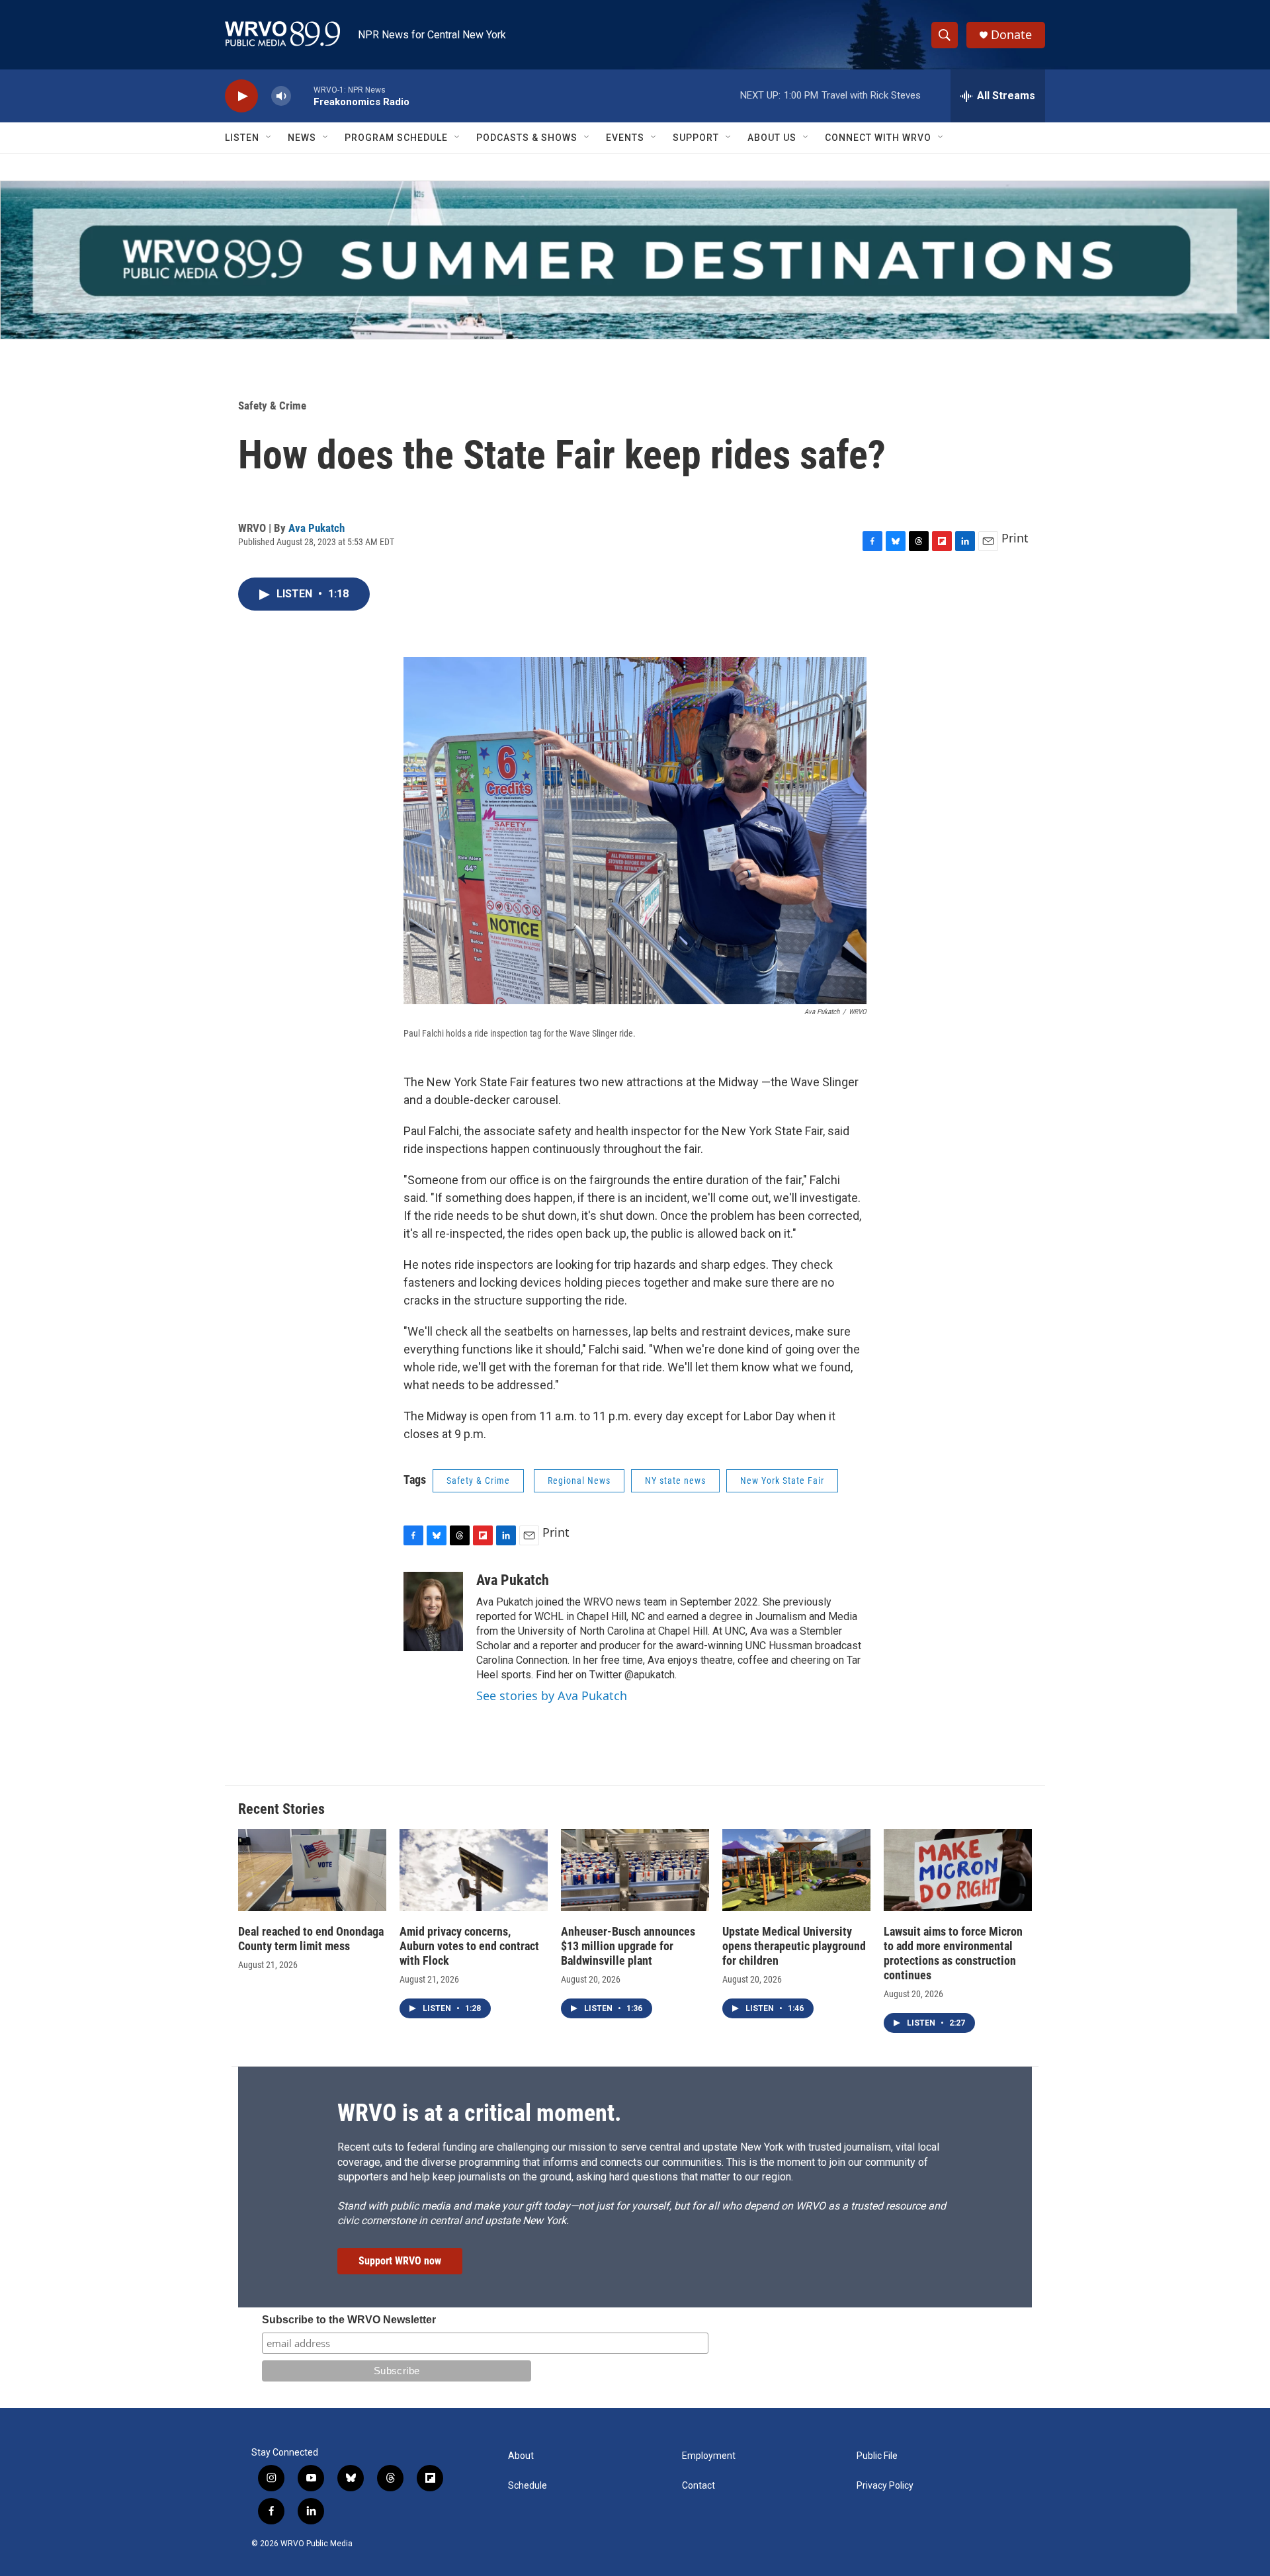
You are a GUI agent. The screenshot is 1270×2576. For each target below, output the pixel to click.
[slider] (302, 96)
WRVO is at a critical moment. (479, 2113)
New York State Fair (782, 1481)
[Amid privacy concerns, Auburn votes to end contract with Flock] (474, 1870)
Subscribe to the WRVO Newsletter (349, 2320)
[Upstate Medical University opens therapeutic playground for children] (796, 1870)
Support (696, 138)
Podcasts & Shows (527, 138)
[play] (241, 96)
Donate (1011, 35)
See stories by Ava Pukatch (552, 1696)
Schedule (528, 2486)
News (302, 138)
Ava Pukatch (317, 528)
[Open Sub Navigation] (269, 138)
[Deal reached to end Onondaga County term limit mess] (312, 1870)
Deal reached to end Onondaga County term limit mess (311, 1939)
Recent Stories (281, 1809)
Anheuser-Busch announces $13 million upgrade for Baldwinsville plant (628, 1946)
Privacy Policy (885, 2486)
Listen (242, 138)
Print (1015, 538)
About (521, 2456)
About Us (772, 138)
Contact (698, 2486)
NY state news (675, 1481)
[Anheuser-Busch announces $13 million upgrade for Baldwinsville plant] (635, 1870)
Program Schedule (396, 138)
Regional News (579, 1481)
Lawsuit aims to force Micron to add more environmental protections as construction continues (953, 1953)
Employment (709, 2456)
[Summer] (635, 260)
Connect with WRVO (878, 138)
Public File (877, 2456)
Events (625, 138)
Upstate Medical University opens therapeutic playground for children (794, 1946)
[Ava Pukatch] (433, 1611)
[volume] (281, 96)
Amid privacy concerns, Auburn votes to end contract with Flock (469, 1946)
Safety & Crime (272, 406)
